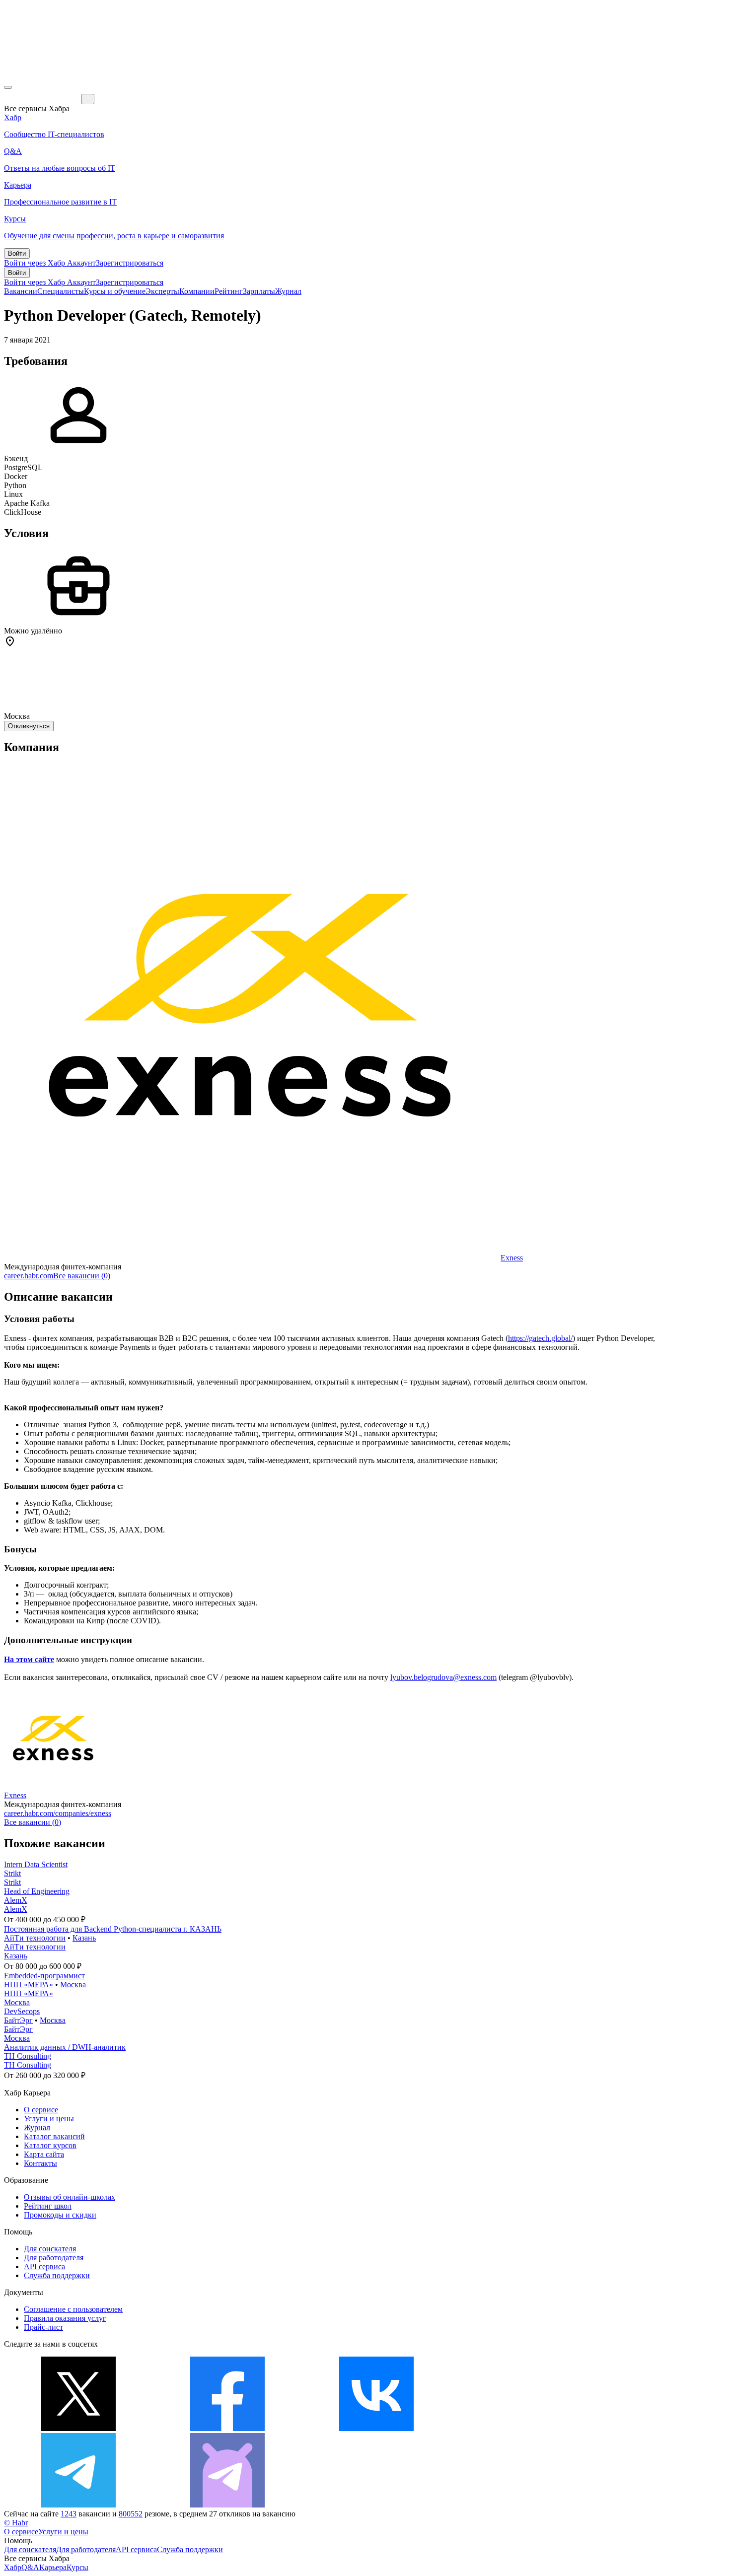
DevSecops (22, 2011)
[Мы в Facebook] (227, 2428)
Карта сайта (44, 2154)
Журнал (288, 291)
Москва (73, 1984)
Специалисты (61, 291)
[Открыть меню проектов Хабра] (8, 87)
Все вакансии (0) (82, 1276)
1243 (69, 2514)
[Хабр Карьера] (43, 99)
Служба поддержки (57, 2275)
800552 (131, 2514)
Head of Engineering (37, 1891)
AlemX (16, 1900)
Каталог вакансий (54, 2136)
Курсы (77, 2567)
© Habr (16, 2523)
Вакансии (21, 291)
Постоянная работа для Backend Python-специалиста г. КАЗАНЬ (113, 1929)
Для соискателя (50, 2249)
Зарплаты (259, 291)
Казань (84, 1938)
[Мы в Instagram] (525, 2428)
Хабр (13, 2567)
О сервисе (41, 2110)
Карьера (53, 2567)
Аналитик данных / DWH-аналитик (65, 2047)
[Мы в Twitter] (78, 2428)
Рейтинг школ (48, 2206)
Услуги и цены (49, 2119)
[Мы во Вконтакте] (376, 2428)
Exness (512, 1258)
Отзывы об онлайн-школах (70, 2197)
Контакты (40, 2163)
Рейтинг (229, 291)
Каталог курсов (50, 2145)
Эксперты (162, 291)
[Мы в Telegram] (78, 2505)
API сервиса (44, 2266)
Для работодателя (54, 2258)
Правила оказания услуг (65, 2318)
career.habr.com (29, 1276)
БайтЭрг (18, 2020)
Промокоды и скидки (60, 2215)
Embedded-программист (44, 1976)
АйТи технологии (35, 1938)
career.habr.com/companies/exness (58, 1813)
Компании (197, 291)
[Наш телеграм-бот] (227, 2505)
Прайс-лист (43, 2327)
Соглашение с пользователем (73, 2309)
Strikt (12, 1873)
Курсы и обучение (115, 291)
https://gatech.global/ (540, 1338)
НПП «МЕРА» (29, 1984)
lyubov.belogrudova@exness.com (443, 1677)
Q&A (30, 2567)
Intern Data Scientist (36, 1864)
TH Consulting (28, 2056)
